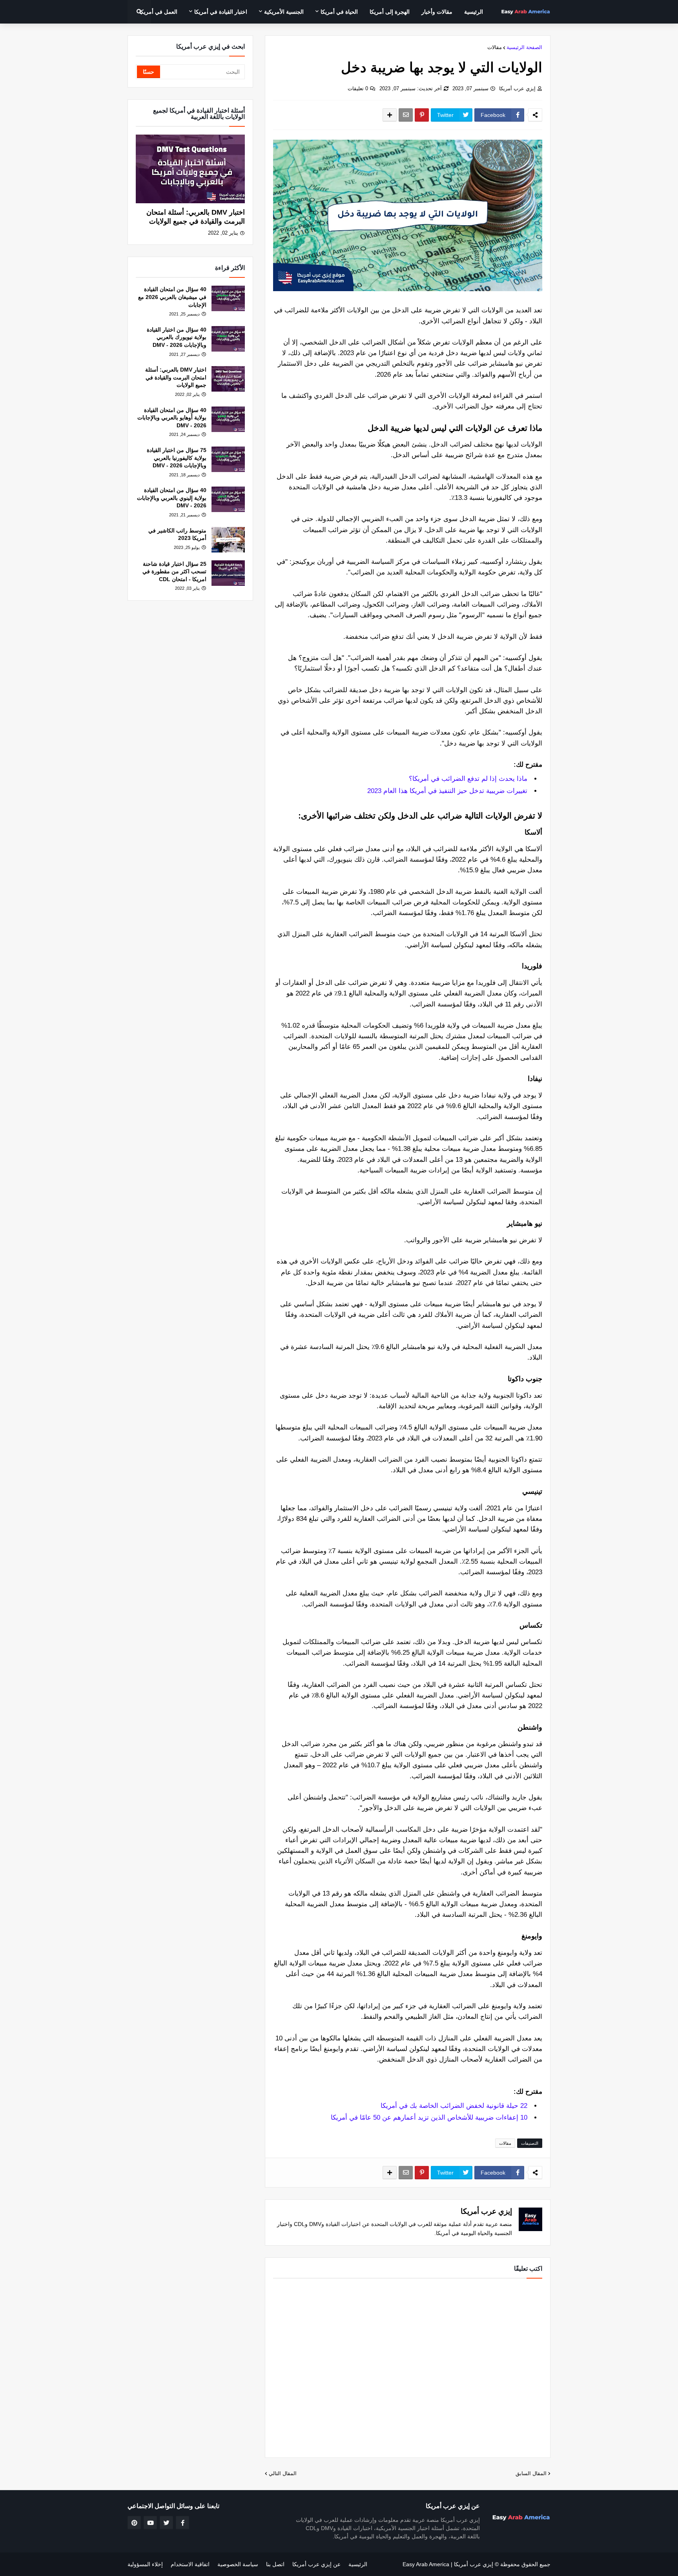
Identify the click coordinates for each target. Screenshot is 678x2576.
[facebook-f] (182, 2523)
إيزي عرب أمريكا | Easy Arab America (448, 2564)
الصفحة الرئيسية (524, 47)
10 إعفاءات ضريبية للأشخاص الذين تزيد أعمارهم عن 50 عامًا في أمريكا (429, 2117)
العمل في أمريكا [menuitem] (158, 12)
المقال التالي (283, 2473)
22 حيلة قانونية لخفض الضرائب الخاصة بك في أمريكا (454, 2106)
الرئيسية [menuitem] (474, 12)
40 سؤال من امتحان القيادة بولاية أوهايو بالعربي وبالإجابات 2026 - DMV (172, 418)
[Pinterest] (422, 115)
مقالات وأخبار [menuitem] (437, 12)
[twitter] (166, 2523)
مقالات (495, 47)
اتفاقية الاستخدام (190, 2564)
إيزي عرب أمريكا (517, 88)
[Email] (406, 115)
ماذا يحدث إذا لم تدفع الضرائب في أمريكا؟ (468, 779)
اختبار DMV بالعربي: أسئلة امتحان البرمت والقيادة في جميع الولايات (196, 217)
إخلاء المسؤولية (145, 2564)
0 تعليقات (358, 88)
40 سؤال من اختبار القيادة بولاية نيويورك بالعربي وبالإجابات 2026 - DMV (177, 337)
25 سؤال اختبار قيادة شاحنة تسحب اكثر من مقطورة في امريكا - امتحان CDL (174, 572)
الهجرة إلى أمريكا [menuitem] (390, 12)
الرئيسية (358, 2564)
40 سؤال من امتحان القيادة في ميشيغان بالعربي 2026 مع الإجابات (172, 297)
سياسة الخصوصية (238, 2564)
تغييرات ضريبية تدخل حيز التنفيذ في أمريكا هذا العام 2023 (447, 791)
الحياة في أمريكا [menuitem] (339, 12)
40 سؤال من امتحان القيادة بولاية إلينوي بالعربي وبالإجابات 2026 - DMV (172, 498)
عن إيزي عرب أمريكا (316, 2564)
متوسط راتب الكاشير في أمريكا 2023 (177, 534)
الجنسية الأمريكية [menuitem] (284, 12)
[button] (139, 12)
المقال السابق (531, 2473)
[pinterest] (134, 2523)
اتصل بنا (275, 2564)
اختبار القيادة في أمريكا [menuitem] (221, 12)
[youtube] (150, 2523)
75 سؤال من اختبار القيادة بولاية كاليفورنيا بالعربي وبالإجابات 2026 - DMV (177, 458)
